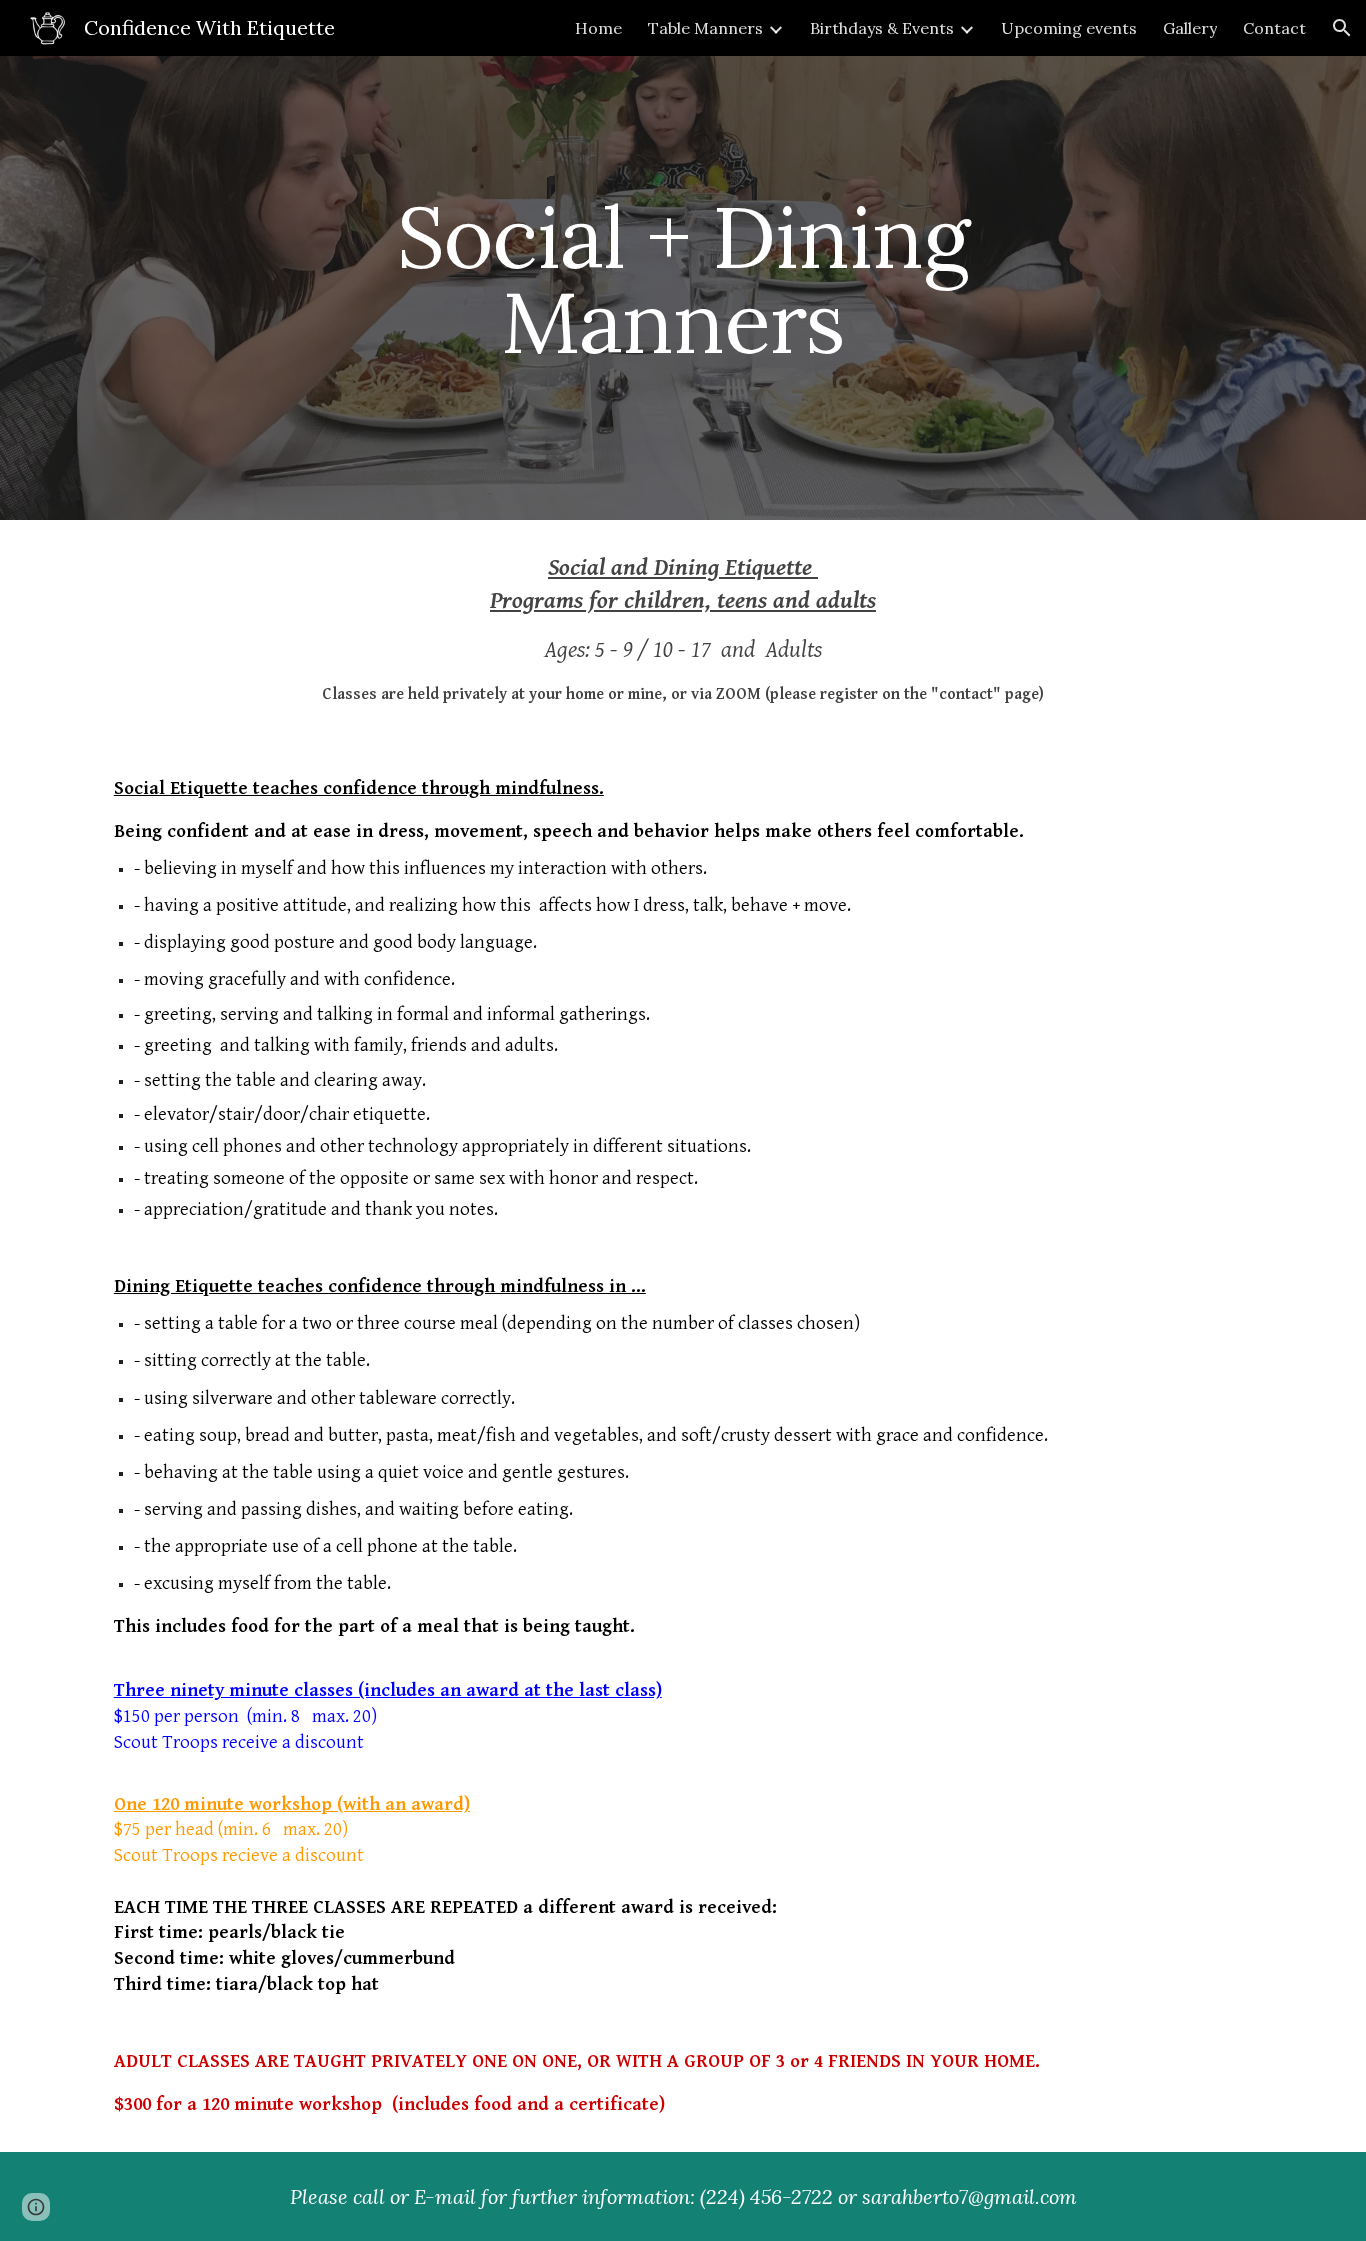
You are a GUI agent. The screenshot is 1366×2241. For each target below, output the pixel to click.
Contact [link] (1274, 28)
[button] (1342, 28)
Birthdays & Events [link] (882, 28)
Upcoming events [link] (1069, 28)
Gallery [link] (1190, 28)
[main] (683, 288)
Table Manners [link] (705, 28)
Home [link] (598, 28)
